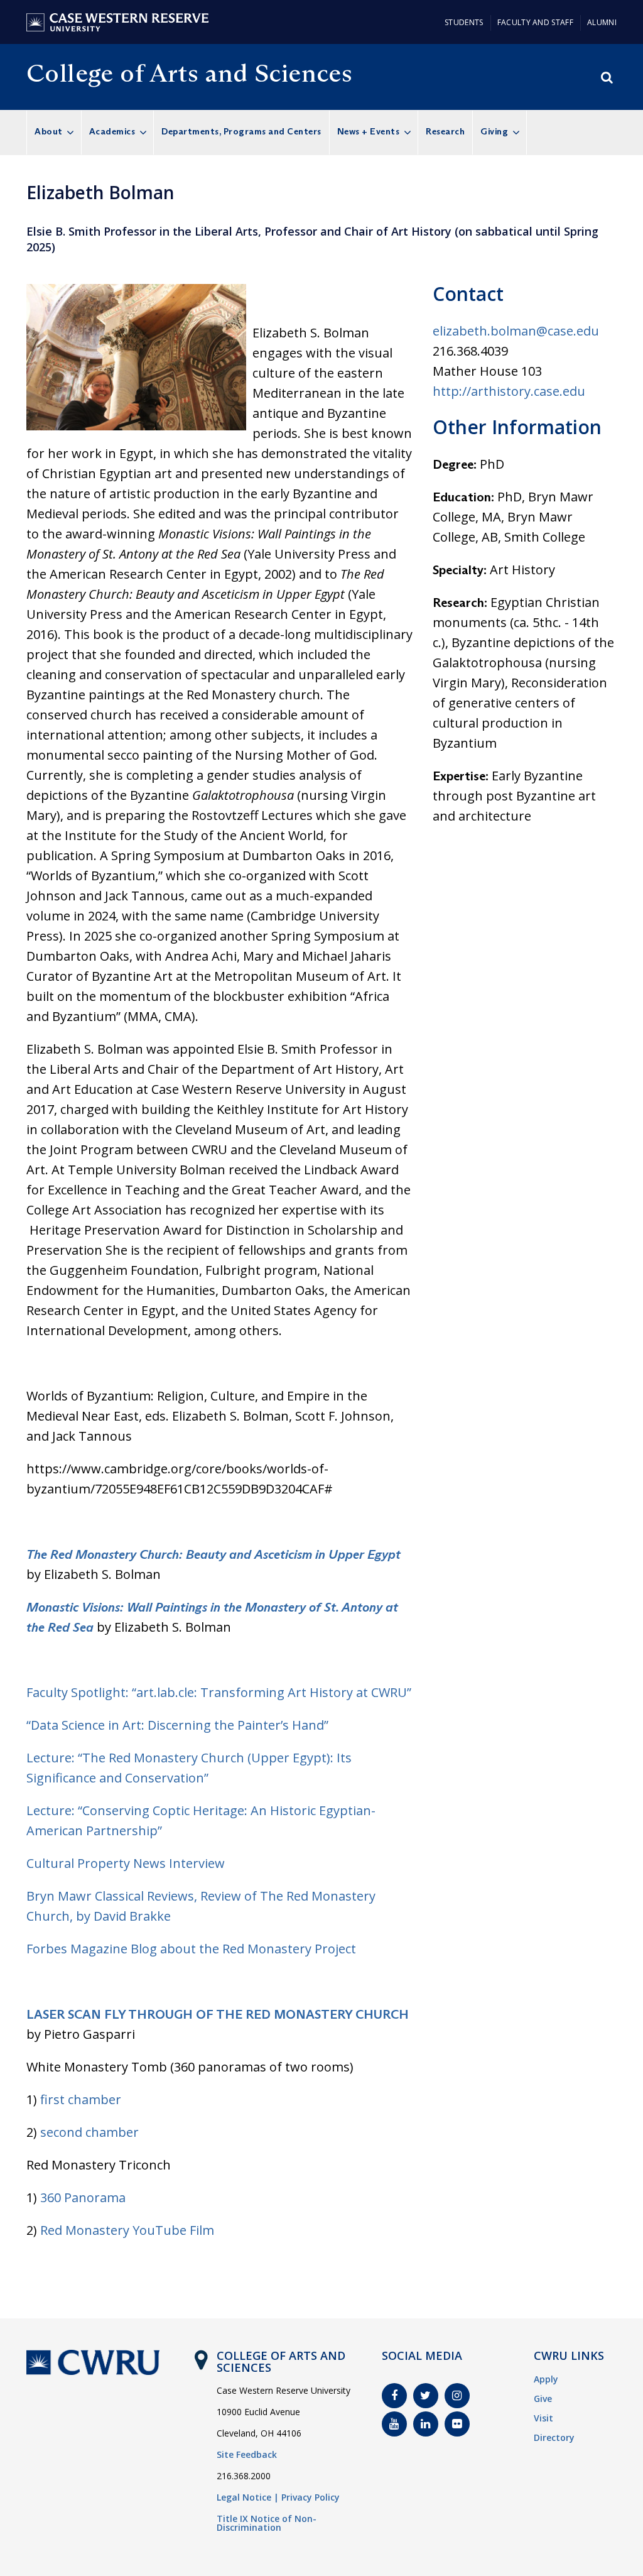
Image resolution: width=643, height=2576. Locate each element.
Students (464, 22)
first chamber (81, 2099)
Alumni (602, 22)
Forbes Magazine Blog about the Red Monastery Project (191, 1949)
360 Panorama (83, 2197)
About (49, 131)
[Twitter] (426, 2396)
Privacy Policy (311, 2497)
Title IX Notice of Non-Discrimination (267, 2523)
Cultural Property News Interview (126, 1863)
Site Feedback (247, 2454)
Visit (543, 2418)
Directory (554, 2437)
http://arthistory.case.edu (509, 391)
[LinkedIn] (426, 2424)
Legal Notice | (248, 2497)
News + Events (369, 131)
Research (445, 131)
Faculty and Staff (535, 22)
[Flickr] (457, 2424)
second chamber (89, 2132)
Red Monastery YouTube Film (127, 2230)
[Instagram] (457, 2396)
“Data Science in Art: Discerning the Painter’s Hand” (177, 1725)
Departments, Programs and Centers (241, 131)
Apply (546, 2379)
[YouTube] (394, 2424)
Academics (112, 131)
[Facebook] (394, 2396)
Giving (494, 131)
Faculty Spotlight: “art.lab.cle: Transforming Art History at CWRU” (219, 1692)
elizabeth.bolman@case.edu (516, 331)
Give (543, 2399)
